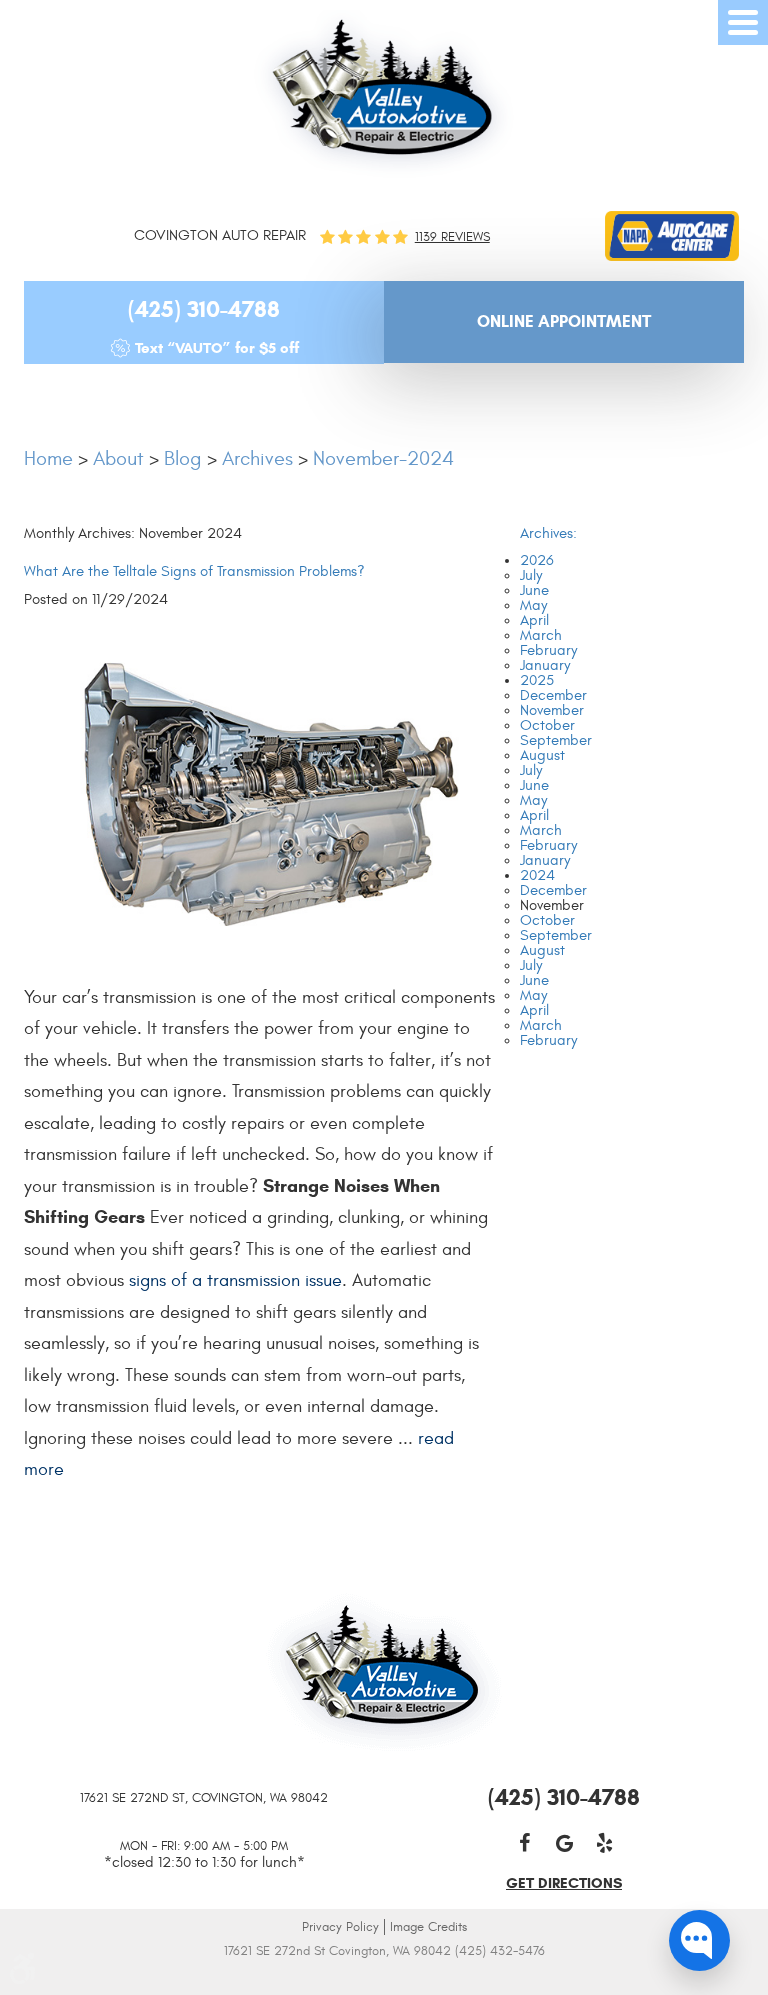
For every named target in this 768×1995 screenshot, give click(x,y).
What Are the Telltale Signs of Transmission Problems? (194, 571)
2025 (537, 680)
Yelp (604, 1843)
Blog (183, 458)
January (545, 665)
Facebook (524, 1843)
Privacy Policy (340, 1927)
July (531, 575)
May (533, 605)
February (548, 650)
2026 (537, 560)
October (547, 725)
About (118, 458)
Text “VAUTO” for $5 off (217, 348)
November (552, 710)
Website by (384, 1977)
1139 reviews (452, 237)
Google (564, 1843)
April (534, 620)
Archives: (548, 533)
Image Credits (428, 1927)
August (542, 755)
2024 (537, 875)
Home (48, 458)
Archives (257, 458)
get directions (564, 1883)
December (553, 695)
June (534, 590)
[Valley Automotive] (384, 94)
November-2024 (383, 458)
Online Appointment (564, 321)
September (556, 740)
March (541, 635)
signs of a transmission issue (235, 1280)
